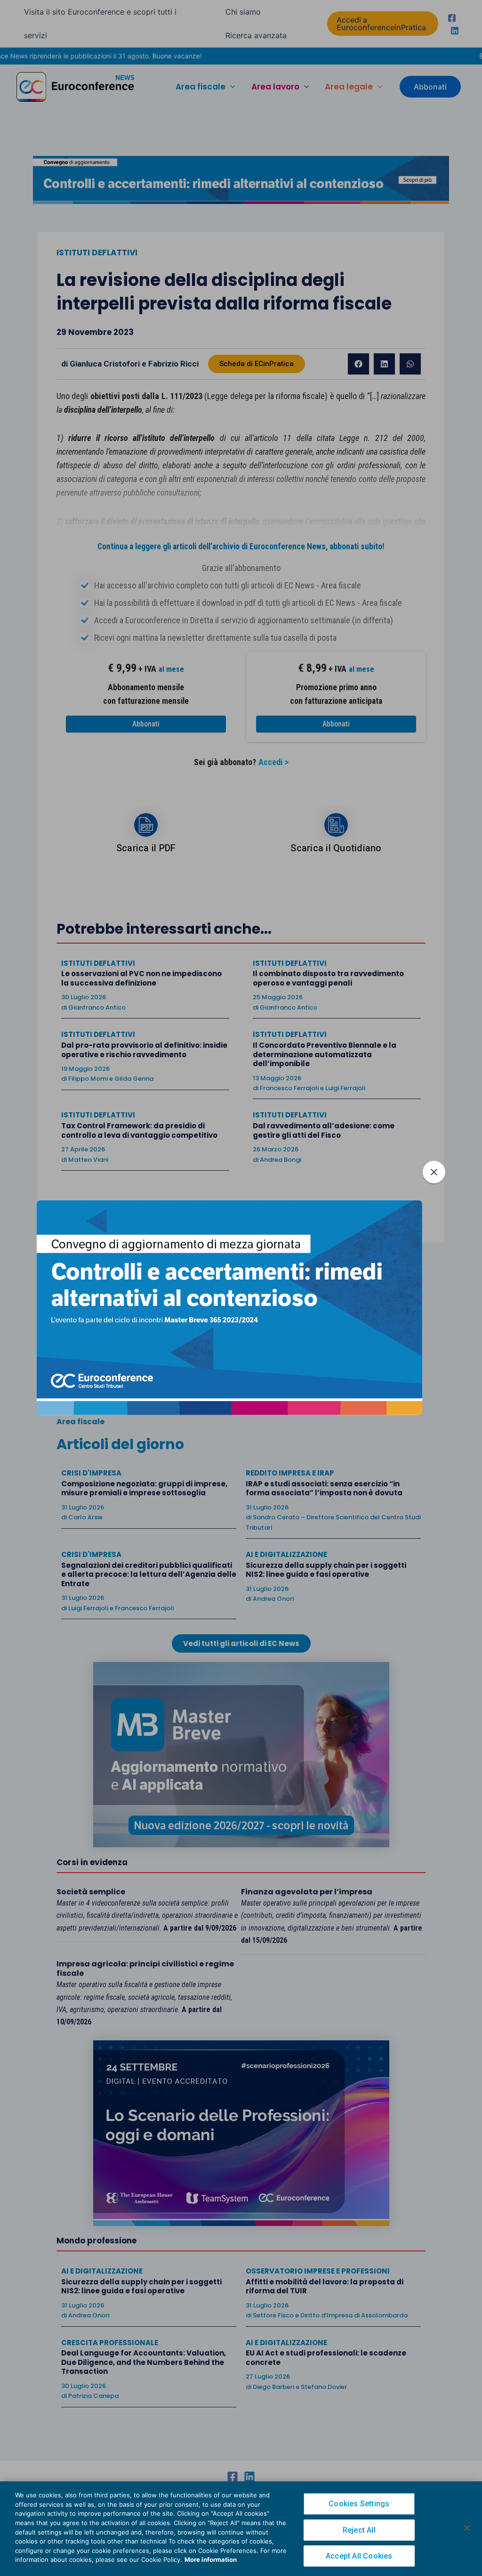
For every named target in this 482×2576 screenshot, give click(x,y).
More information (211, 2560)
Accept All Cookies (359, 2556)
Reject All (359, 2530)
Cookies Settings (359, 2504)
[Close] (467, 2528)
